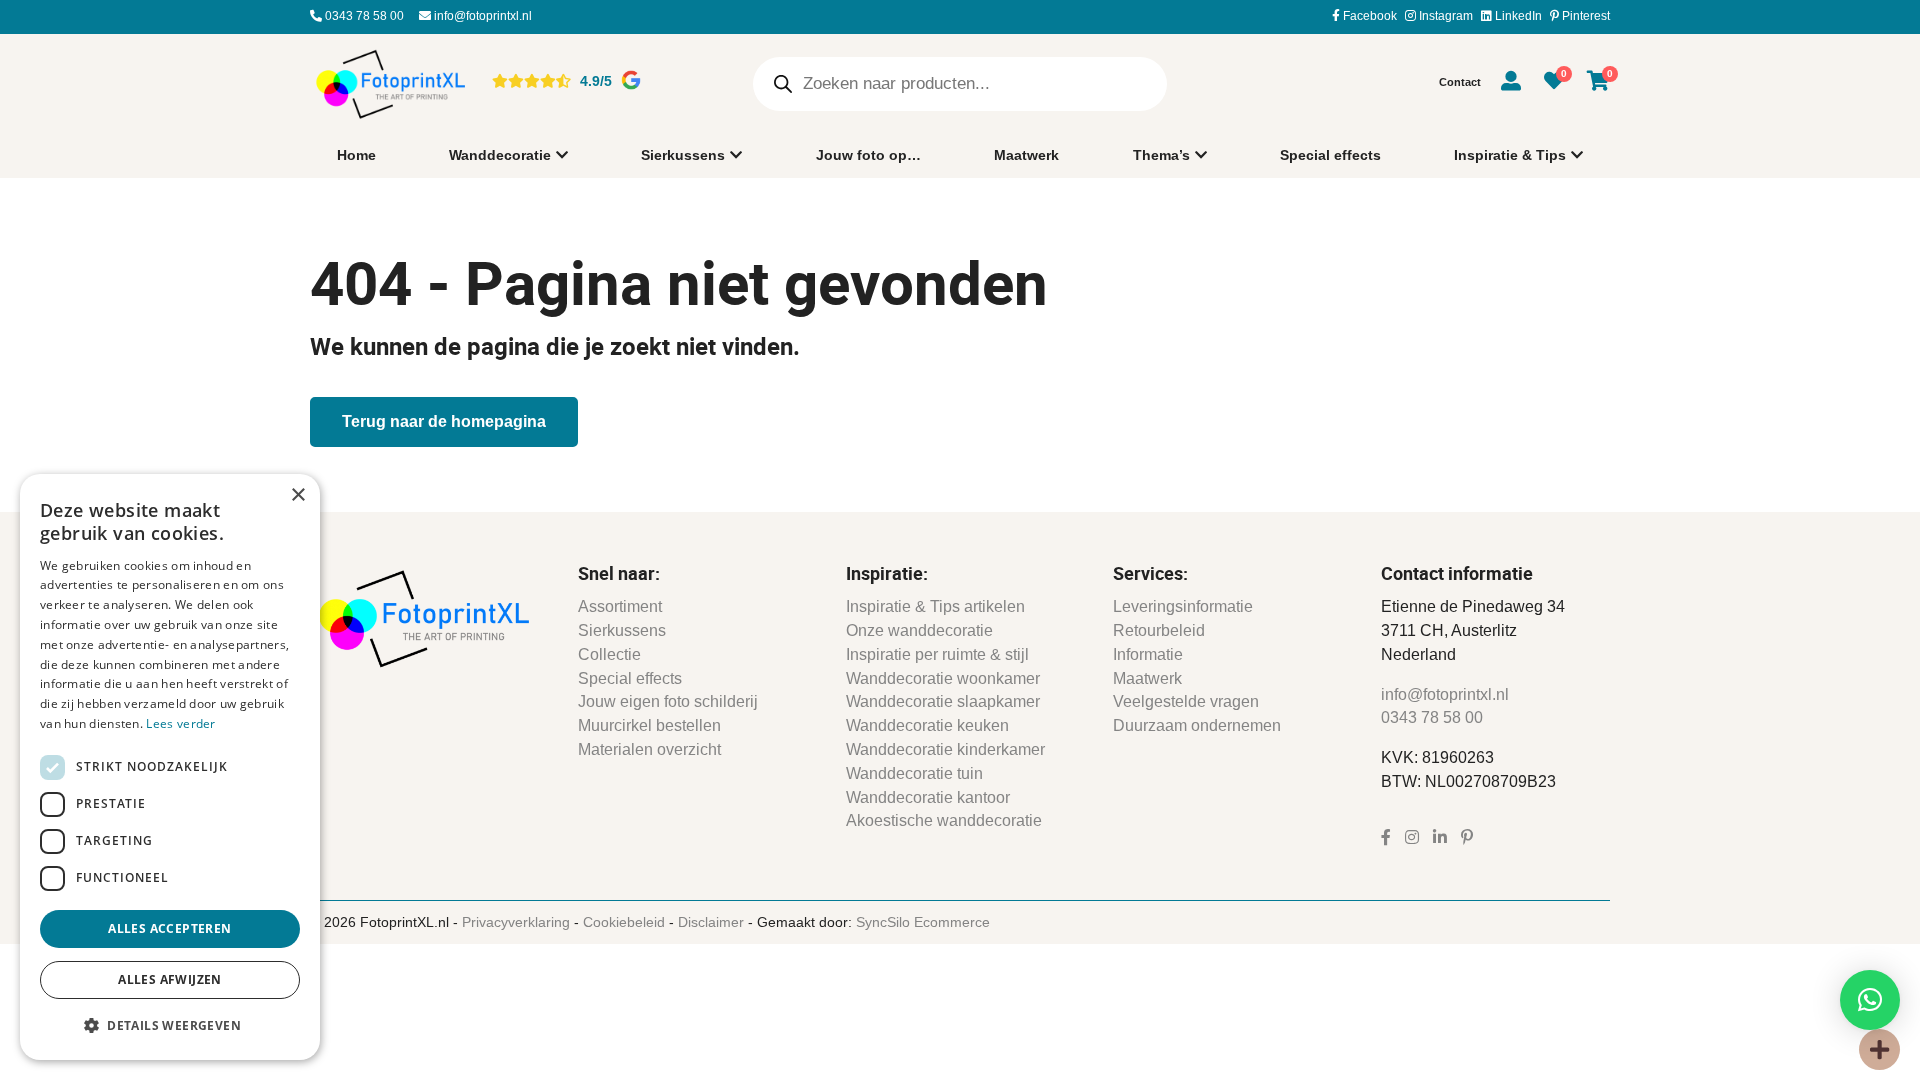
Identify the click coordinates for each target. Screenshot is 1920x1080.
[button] (1870, 1000)
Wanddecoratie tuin (914, 773)
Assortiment (620, 606)
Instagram (1444, 16)
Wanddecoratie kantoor (928, 797)
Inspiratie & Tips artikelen (935, 606)
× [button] (297, 495)
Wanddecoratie (500, 155)
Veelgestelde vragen (1186, 701)
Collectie (609, 654)
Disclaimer (711, 922)
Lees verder (180, 723)
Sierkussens (683, 155)
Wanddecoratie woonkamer (943, 678)
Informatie (1148, 654)
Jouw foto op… (868, 155)
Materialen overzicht (649, 749)
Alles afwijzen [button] (170, 979)
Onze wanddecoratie (919, 630)
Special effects (1330, 155)
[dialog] (170, 767)
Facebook (1368, 16)
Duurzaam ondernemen (1197, 725)
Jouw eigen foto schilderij (668, 701)
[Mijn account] (1511, 84)
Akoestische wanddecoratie (944, 820)
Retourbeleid (1159, 630)
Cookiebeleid (624, 922)
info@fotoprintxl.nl (481, 16)
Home (356, 155)
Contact (1460, 82)
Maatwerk (1026, 155)
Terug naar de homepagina (444, 421)
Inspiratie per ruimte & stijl (937, 654)
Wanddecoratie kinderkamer (945, 749)
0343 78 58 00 (363, 16)
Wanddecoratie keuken (927, 725)
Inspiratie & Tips (1510, 155)
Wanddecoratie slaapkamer (943, 701)
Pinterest (1584, 16)
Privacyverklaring (516, 922)
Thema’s (1161, 155)
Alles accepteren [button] (169, 928)
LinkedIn (1517, 16)
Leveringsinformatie (1183, 606)
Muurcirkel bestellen (649, 725)
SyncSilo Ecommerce (923, 922)
